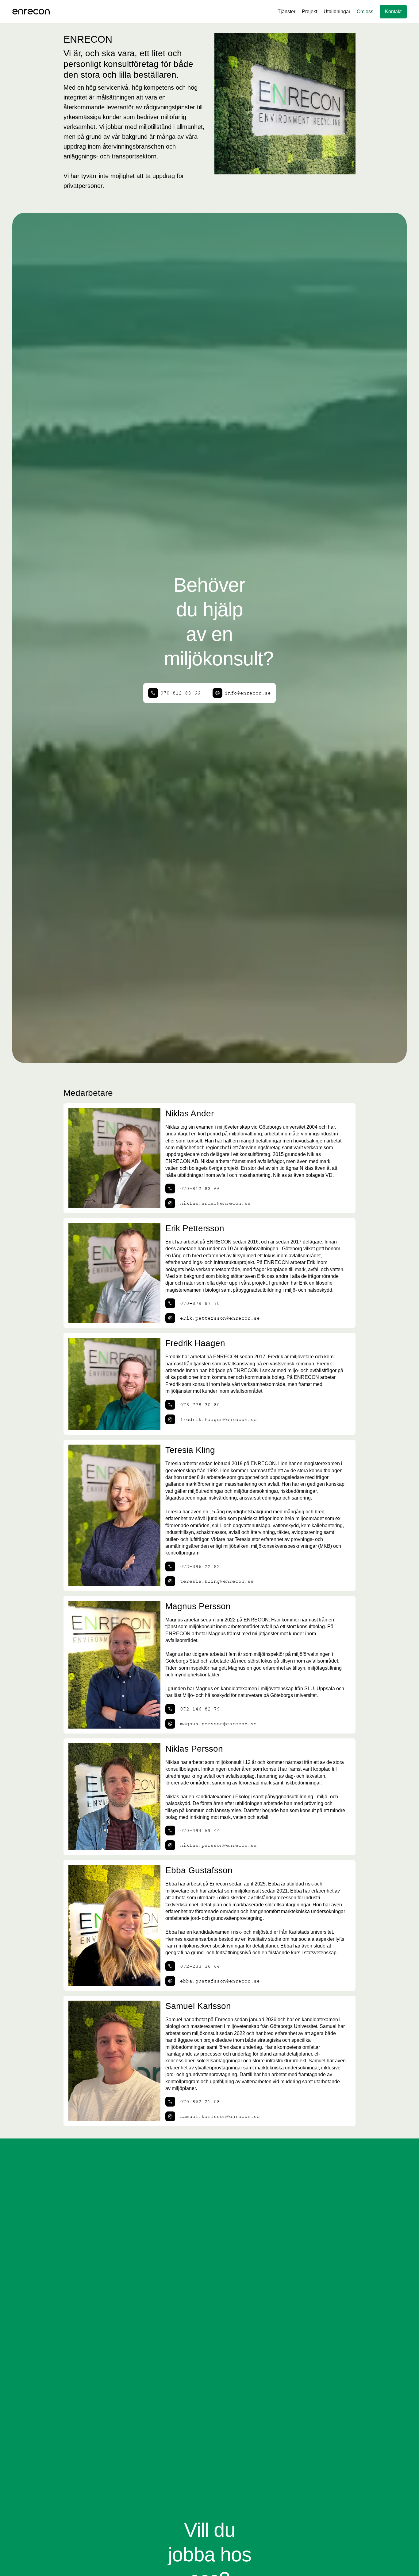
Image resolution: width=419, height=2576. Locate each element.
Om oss (365, 12)
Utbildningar (337, 12)
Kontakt (393, 12)
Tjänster (286, 12)
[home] (31, 12)
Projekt (309, 12)
